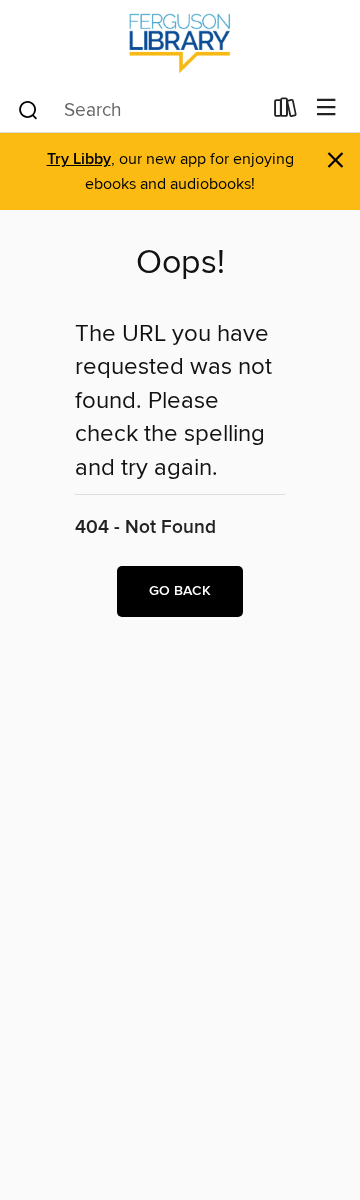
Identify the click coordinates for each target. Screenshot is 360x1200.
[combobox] (138, 110)
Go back (180, 591)
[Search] (28, 109)
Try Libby (79, 159)
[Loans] (285, 112)
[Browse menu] (326, 108)
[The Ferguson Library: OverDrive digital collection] (180, 42)
